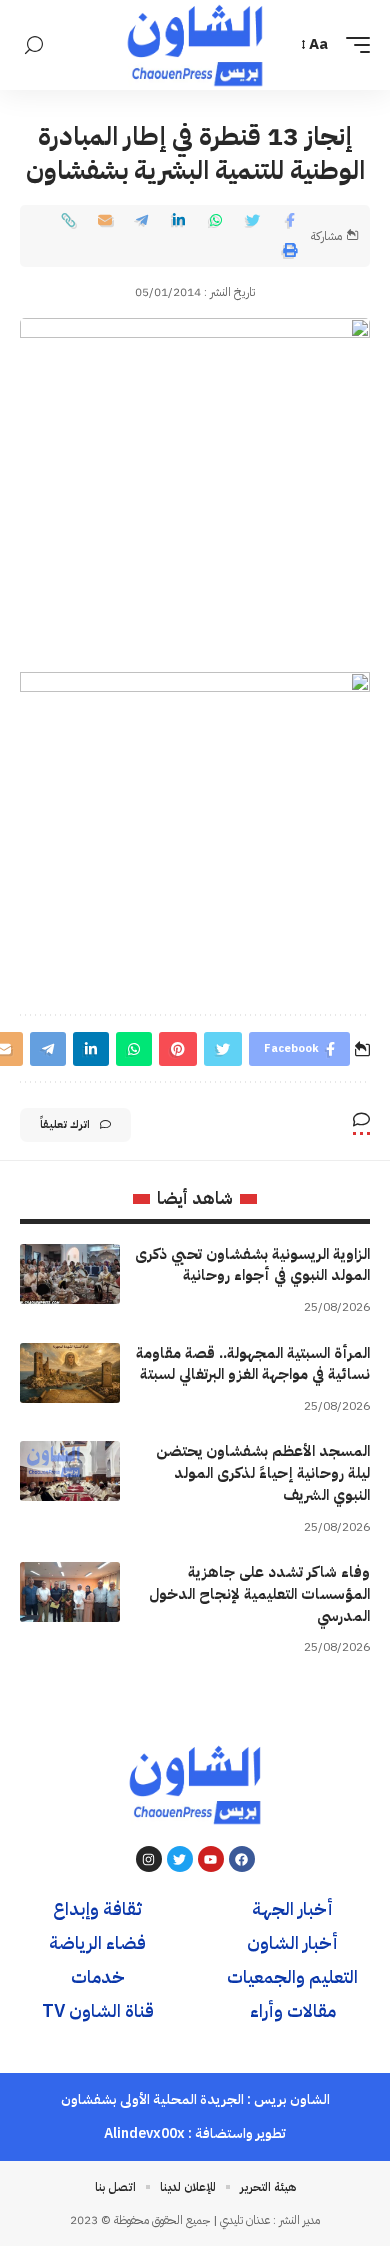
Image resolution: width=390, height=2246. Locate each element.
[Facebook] (242, 1859)
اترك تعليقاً (65, 1124)
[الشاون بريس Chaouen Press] (195, 45)
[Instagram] (149, 1859)
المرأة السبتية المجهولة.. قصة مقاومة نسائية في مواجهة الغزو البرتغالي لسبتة (253, 1364)
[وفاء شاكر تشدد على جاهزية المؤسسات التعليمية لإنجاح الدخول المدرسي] (70, 1592)
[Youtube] (211, 1859)
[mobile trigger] (353, 45)
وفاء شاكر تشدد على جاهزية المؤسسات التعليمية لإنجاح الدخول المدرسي (259, 1594)
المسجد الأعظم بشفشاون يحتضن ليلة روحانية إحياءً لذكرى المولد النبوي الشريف (263, 1473)
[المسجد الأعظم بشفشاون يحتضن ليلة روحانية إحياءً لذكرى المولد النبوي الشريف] (70, 1471)
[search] (34, 45)
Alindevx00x (144, 2133)
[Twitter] (180, 1859)
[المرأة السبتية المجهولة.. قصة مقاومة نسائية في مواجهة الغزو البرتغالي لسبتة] (70, 1373)
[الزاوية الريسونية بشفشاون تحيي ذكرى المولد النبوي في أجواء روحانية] (70, 1274)
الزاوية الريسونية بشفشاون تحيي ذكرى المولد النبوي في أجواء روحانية (252, 1265)
